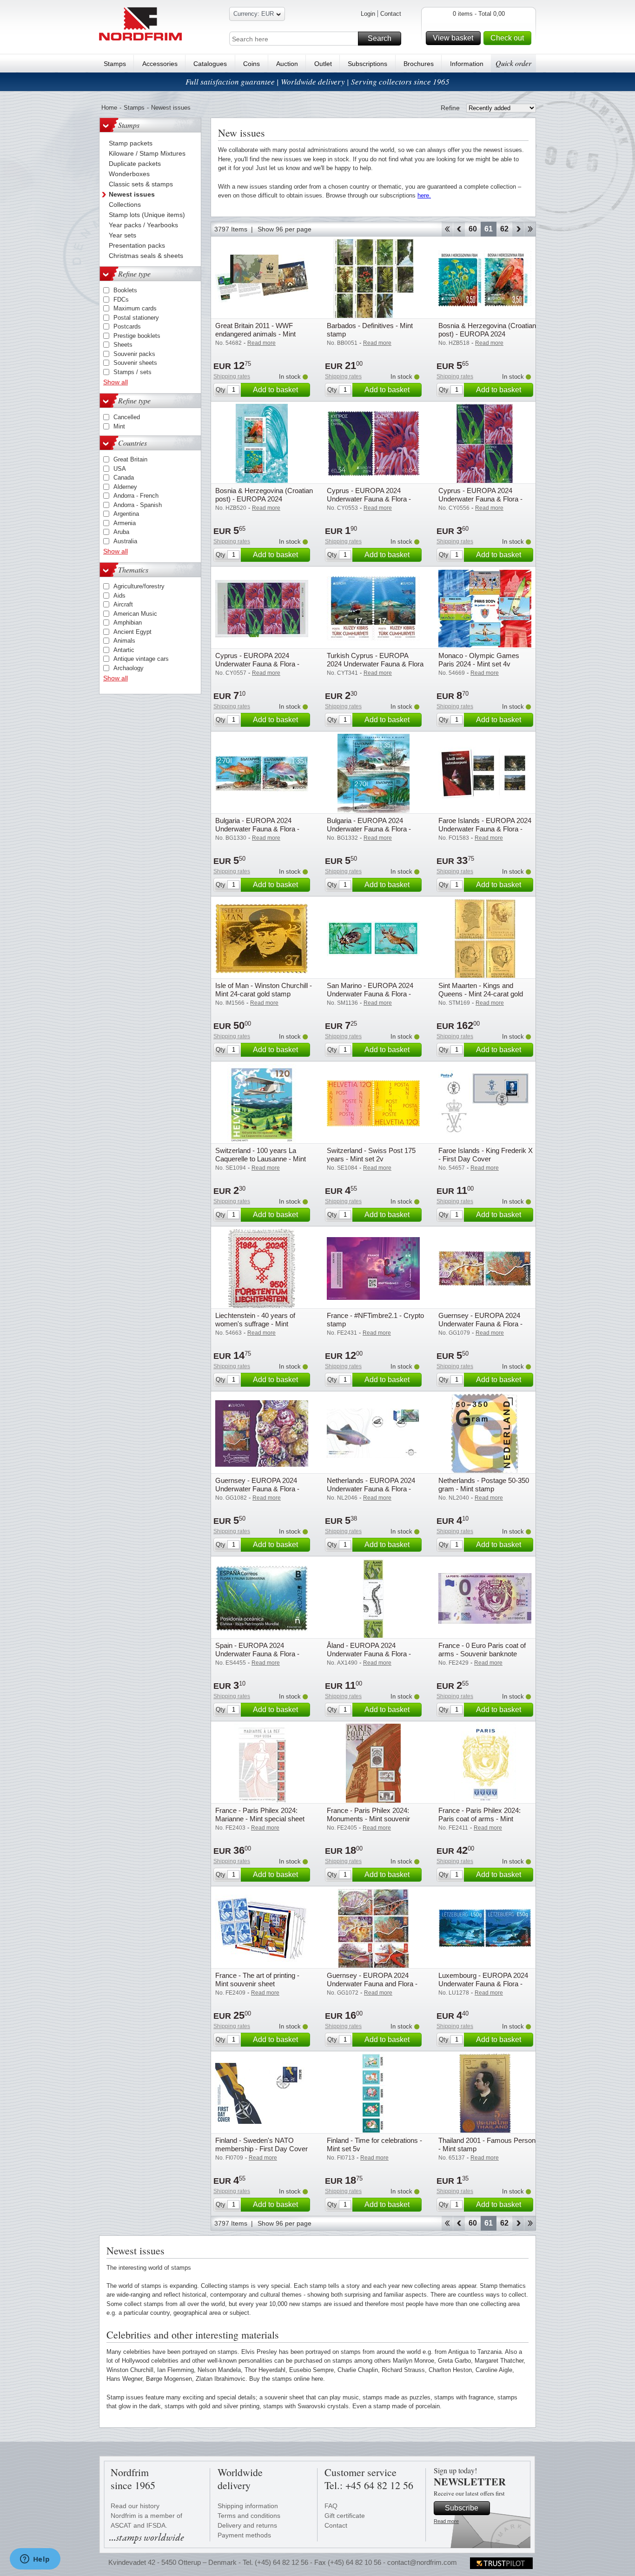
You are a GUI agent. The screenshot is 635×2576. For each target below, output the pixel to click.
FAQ (331, 2506)
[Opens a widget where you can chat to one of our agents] (35, 2560)
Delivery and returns (247, 2525)
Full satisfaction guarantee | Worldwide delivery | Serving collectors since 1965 (317, 82)
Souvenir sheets (135, 363)
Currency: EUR (254, 14)
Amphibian (128, 623)
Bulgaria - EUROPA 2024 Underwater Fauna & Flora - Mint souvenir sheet (369, 829)
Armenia (125, 523)
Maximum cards (135, 308)
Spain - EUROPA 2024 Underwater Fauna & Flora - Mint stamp (257, 1654)
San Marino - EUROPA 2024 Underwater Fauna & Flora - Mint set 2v (370, 994)
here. (424, 195)
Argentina (126, 514)
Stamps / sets (132, 372)
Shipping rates (232, 376)
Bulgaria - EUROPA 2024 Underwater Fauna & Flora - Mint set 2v (257, 829)
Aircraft (123, 604)
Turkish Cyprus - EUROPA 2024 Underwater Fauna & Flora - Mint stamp (375, 664)
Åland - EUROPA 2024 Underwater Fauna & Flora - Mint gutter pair (369, 1654)
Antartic (124, 650)
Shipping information (248, 2506)
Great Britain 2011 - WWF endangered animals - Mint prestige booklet (255, 334)
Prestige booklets (137, 336)
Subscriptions (367, 64)
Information (467, 64)
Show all (116, 382)
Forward (518, 229)
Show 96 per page (284, 229)
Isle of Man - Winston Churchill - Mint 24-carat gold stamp (264, 990)
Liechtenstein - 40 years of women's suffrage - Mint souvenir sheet (255, 1324)
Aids (119, 596)
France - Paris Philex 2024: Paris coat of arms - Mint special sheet (480, 1819)
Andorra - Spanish (138, 505)
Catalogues (210, 64)
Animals (124, 641)
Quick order (513, 63)
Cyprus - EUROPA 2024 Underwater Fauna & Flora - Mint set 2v (369, 499)
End (530, 229)
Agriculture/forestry (139, 586)
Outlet (323, 64)
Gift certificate (345, 2516)
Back (459, 229)
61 (489, 229)
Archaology (129, 668)
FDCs (121, 300)
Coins (251, 64)
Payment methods (244, 2535)
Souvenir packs (134, 354)
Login (368, 14)
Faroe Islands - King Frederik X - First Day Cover (486, 1155)
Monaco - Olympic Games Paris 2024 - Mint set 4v (479, 660)
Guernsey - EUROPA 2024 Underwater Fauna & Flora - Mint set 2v (480, 1324)
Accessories (160, 64)
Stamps (115, 64)
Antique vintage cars (141, 659)
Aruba (121, 532)
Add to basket (275, 390)
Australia (125, 541)
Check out (507, 38)
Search (380, 38)
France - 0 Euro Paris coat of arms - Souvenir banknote (482, 1650)
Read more (446, 2521)
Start (447, 229)
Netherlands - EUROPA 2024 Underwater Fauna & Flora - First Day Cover (371, 1489)
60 (473, 229)
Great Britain (130, 459)
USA (120, 469)
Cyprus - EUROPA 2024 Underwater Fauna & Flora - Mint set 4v (480, 499)
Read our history (135, 2506)
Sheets (123, 345)
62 (504, 229)
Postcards (127, 326)
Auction (287, 64)
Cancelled (127, 417)
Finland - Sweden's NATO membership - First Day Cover (261, 2144)
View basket (453, 38)
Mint (119, 426)
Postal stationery (136, 318)
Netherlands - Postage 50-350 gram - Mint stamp (484, 1485)
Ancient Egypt (132, 632)
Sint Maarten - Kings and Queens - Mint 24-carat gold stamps (481, 994)
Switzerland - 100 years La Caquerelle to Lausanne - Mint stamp (261, 1159)
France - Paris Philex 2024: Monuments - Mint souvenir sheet (368, 1819)
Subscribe (462, 2508)
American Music (135, 614)
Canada (124, 478)
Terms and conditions (249, 2516)
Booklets (125, 290)
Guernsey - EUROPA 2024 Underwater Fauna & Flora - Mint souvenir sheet (257, 1489)
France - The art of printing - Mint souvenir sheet (257, 1980)
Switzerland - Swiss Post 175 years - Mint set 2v (371, 1155)
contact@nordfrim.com (422, 2562)
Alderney (125, 487)
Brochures (419, 64)
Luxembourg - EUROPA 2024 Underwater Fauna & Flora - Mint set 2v (483, 1984)
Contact (391, 14)
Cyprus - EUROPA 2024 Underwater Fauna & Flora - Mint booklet (257, 664)
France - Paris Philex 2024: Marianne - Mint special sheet (260, 1815)
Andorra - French (136, 496)
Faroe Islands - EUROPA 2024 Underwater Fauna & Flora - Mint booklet (485, 829)
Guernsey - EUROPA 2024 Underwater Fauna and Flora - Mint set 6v (372, 1984)
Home (109, 108)
